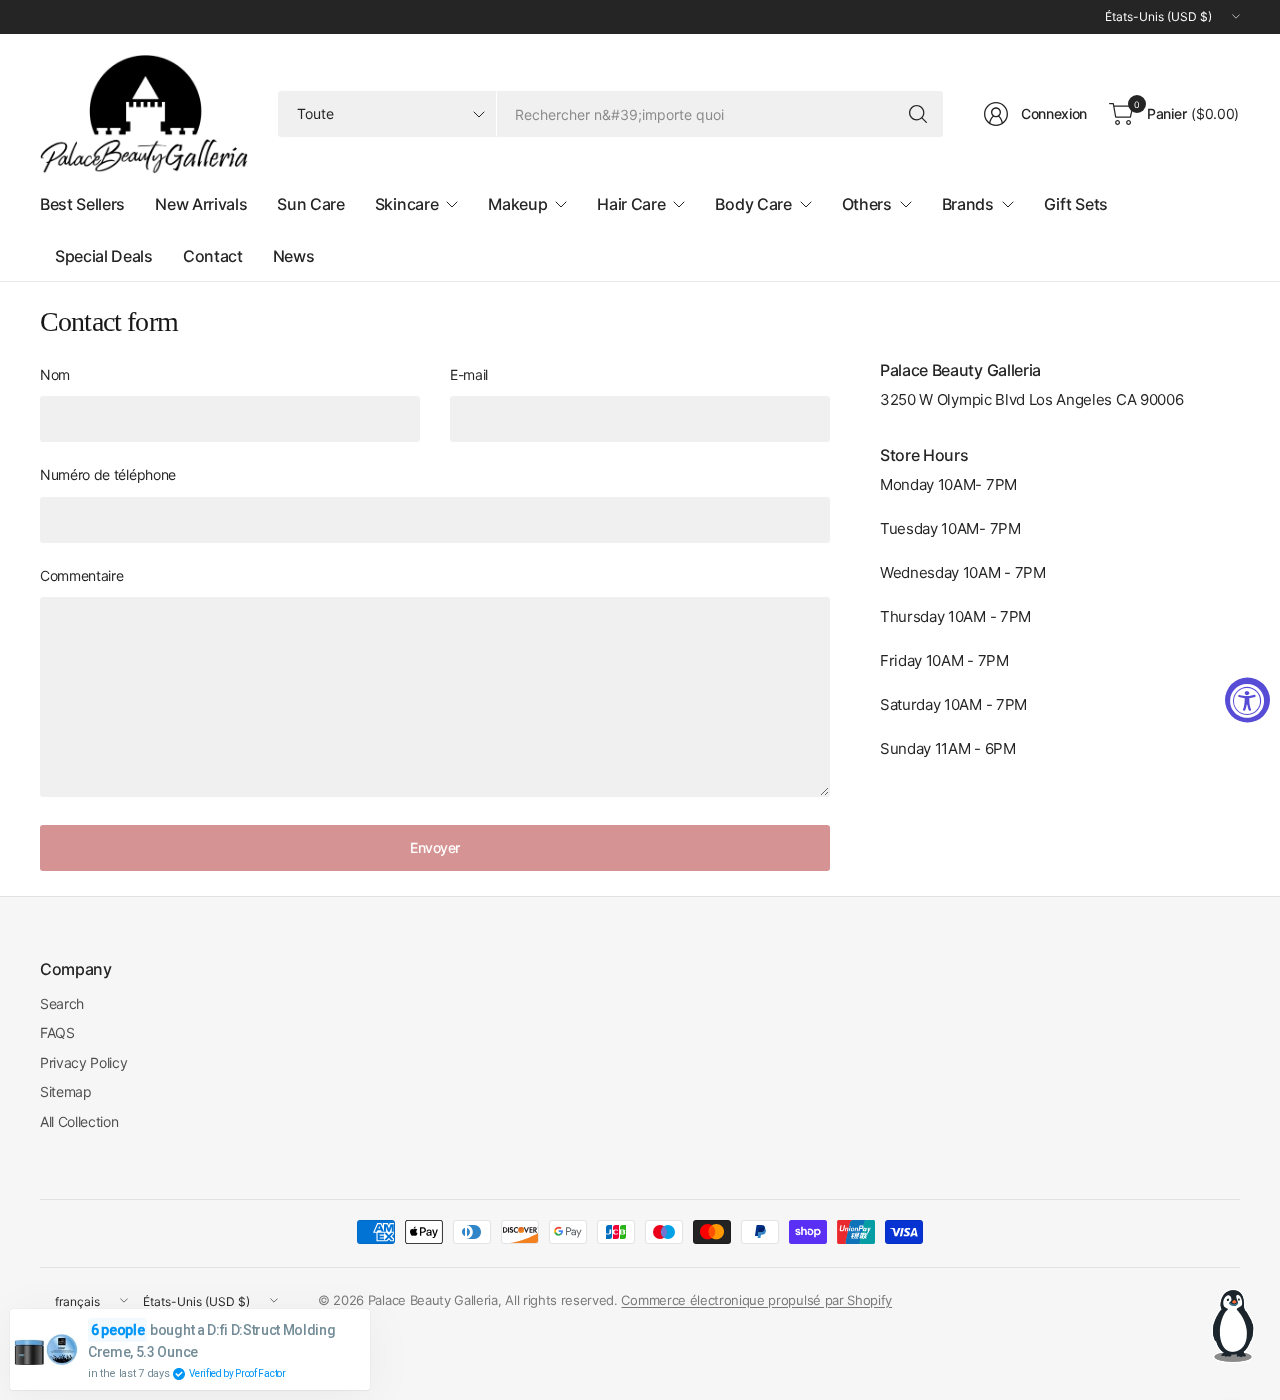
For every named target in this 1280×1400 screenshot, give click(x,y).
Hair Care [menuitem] (631, 204)
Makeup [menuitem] (517, 204)
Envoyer (435, 847)
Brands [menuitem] (968, 204)
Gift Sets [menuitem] (1076, 204)
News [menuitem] (294, 256)
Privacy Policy (84, 1062)
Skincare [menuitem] (406, 204)
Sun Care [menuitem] (310, 204)
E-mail (469, 374)
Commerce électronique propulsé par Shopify (756, 1300)
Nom (55, 374)
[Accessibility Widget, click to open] (1247, 700)
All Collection (79, 1121)
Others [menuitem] (867, 204)
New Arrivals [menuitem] (201, 204)
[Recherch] (918, 114)
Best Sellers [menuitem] (82, 204)
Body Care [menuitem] (753, 204)
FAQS (57, 1032)
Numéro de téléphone (108, 474)
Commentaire (81, 575)
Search (62, 1003)
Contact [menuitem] (213, 256)
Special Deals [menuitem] (104, 256)
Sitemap (66, 1091)
